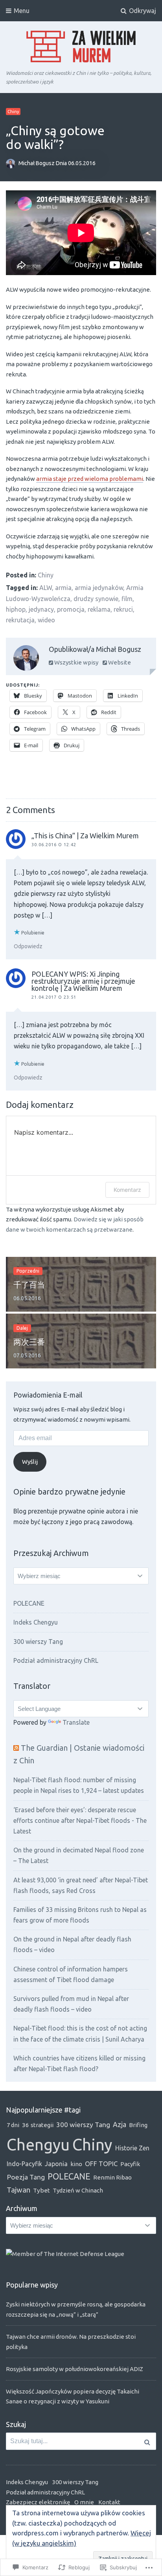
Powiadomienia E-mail (48, 1395)
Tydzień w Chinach (78, 2190)
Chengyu (38, 2144)
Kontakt (109, 2502)
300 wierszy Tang (38, 1642)
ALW (46, 588)
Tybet (41, 2190)
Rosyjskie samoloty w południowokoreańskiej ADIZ (75, 2369)
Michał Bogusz (37, 164)
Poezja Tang (26, 2177)
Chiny (13, 112)
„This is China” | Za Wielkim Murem (85, 836)
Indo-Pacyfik (24, 2164)
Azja (120, 2124)
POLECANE (29, 1603)
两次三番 (29, 1342)
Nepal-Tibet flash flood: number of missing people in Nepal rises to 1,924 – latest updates (79, 1785)
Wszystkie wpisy (76, 662)
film (127, 599)
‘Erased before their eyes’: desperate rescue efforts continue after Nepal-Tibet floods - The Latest (80, 1820)
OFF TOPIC (101, 2164)
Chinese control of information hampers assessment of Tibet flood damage (71, 1974)
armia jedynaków (99, 588)
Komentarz (127, 1190)
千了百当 (29, 1285)
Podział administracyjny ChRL (56, 1660)
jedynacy (41, 609)
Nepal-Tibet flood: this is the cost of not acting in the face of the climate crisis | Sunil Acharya (80, 2033)
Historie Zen (132, 2148)
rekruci (123, 609)
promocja (71, 609)
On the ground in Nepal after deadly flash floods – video (72, 1944)
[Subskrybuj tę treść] (16, 1748)
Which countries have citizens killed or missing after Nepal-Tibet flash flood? (79, 2063)
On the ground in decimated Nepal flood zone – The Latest (79, 1855)
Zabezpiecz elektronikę (38, 2502)
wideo (46, 620)
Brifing (138, 2125)
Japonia (56, 2164)
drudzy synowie (96, 599)
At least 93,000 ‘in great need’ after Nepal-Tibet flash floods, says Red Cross (81, 1885)
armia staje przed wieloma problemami (90, 479)
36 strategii (38, 2125)
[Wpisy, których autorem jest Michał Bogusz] (26, 660)
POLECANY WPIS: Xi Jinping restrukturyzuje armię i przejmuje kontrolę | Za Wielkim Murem (83, 981)
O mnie (84, 2502)
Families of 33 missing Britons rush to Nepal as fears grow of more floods (80, 1915)
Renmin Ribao (112, 2177)
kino (76, 2164)
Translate (76, 1722)
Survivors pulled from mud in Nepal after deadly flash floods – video (71, 2004)
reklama (99, 609)
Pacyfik (130, 2164)
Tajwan (18, 2190)
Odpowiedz (28, 946)
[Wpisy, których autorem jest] (12, 164)
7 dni (13, 2125)
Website (119, 662)
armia (63, 588)
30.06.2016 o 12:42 (54, 845)
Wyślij (30, 1462)
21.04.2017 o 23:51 (54, 997)
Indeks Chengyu (36, 1622)
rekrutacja (20, 620)
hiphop (16, 609)
